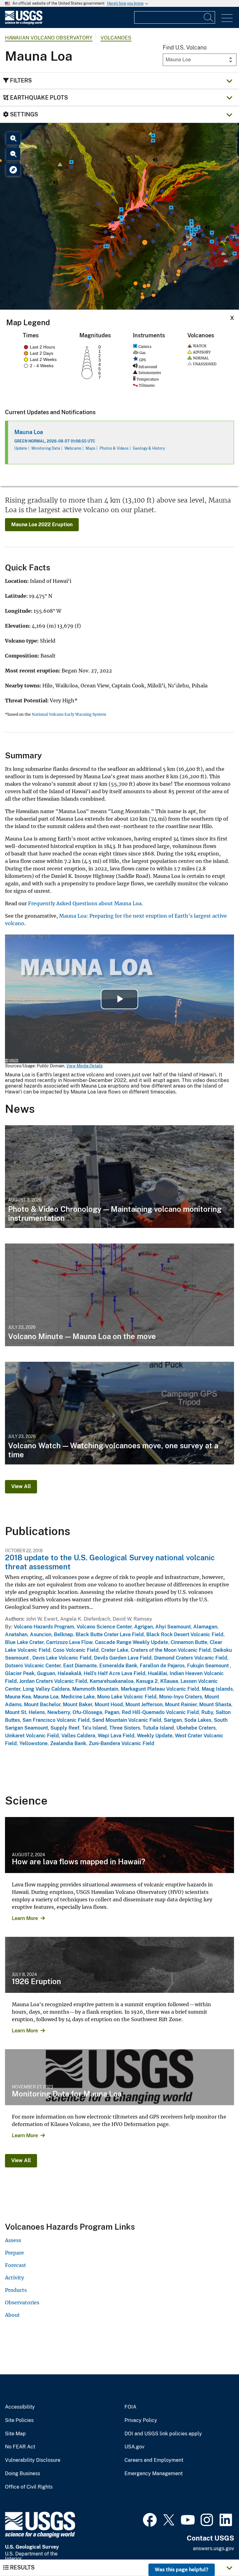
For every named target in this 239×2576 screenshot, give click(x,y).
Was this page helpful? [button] (182, 2570)
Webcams (73, 448)
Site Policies (19, 2420)
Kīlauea (169, 1681)
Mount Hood (109, 1705)
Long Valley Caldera (46, 1689)
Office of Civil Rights (29, 2487)
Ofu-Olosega (87, 1712)
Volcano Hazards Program (44, 1627)
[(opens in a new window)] (150, 2519)
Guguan (46, 1673)
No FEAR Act (20, 2447)
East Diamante (80, 1666)
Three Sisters (125, 1728)
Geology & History (149, 448)
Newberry (59, 1712)
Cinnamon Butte (189, 1642)
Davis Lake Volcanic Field (62, 1658)
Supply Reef (65, 1728)
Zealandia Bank (68, 1743)
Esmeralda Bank (118, 1666)
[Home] (24, 23)
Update (21, 448)
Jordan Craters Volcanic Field (53, 1681)
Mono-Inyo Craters (180, 1697)
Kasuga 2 (147, 1681)
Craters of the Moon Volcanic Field (171, 1650)
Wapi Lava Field (116, 1736)
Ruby (207, 1712)
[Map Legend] (13, 170)
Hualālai (157, 1673)
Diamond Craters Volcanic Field (191, 1658)
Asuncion (41, 1635)
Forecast (16, 2265)
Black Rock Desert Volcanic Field (185, 1635)
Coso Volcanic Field (76, 1650)
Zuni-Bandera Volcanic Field (122, 1743)
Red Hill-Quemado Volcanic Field (160, 1712)
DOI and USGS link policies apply (163, 2434)
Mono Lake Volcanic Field (127, 1697)
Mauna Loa (29, 432)
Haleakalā (69, 1673)
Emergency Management (154, 2474)
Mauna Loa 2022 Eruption (42, 525)
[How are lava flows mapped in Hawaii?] (119, 1845)
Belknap (63, 1635)
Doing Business (23, 2474)
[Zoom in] (13, 138)
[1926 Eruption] (119, 1965)
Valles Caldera (78, 1736)
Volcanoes (116, 38)
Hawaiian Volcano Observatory (49, 38)
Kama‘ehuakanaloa (112, 1681)
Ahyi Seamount (173, 1627)
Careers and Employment (154, 2460)
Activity (14, 2278)
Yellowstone (33, 1743)
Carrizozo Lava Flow (69, 1642)
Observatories (22, 2302)
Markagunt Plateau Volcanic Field (160, 1689)
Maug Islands (217, 1689)
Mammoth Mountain (95, 1689)
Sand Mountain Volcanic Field (127, 1720)
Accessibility (20, 2407)
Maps (90, 448)
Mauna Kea (18, 1697)
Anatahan (16, 1635)
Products (16, 2290)
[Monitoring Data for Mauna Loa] (119, 2077)
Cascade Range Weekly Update (131, 1642)
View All (21, 1486)
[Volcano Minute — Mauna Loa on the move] (119, 1295)
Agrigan (143, 1627)
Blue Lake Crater (24, 1642)
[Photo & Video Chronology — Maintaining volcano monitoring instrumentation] (119, 1177)
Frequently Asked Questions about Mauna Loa (85, 903)
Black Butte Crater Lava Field (110, 1635)
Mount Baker (77, 1705)
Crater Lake (115, 1650)
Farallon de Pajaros (162, 1666)
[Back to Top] (216, 2553)
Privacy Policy (141, 2420)
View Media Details (84, 1066)
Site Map (15, 2434)
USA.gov (134, 2447)
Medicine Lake (78, 1697)
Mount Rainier (181, 1705)
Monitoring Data (46, 448)
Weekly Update (155, 1736)
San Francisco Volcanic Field (56, 1720)
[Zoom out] (13, 154)
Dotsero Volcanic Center (33, 1666)
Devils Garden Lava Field (123, 1658)
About (12, 2315)
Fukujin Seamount (209, 1666)
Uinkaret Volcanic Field (32, 1736)
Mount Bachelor (42, 1705)
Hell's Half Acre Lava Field (115, 1673)
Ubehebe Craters (196, 1728)
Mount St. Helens (25, 1712)
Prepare (14, 2253)
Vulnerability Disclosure (33, 2460)
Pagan (112, 1712)
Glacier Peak (20, 1673)
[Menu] (227, 18)
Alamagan (205, 1627)
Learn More (25, 1918)
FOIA (130, 2407)
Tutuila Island (158, 1728)
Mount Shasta (215, 1705)
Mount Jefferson (144, 1705)
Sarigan (173, 1720)
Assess (13, 2240)
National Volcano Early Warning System (69, 714)
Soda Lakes (198, 1720)
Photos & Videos (114, 448)
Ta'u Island (94, 1728)
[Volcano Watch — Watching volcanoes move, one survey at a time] (119, 1413)
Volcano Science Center (104, 1627)
